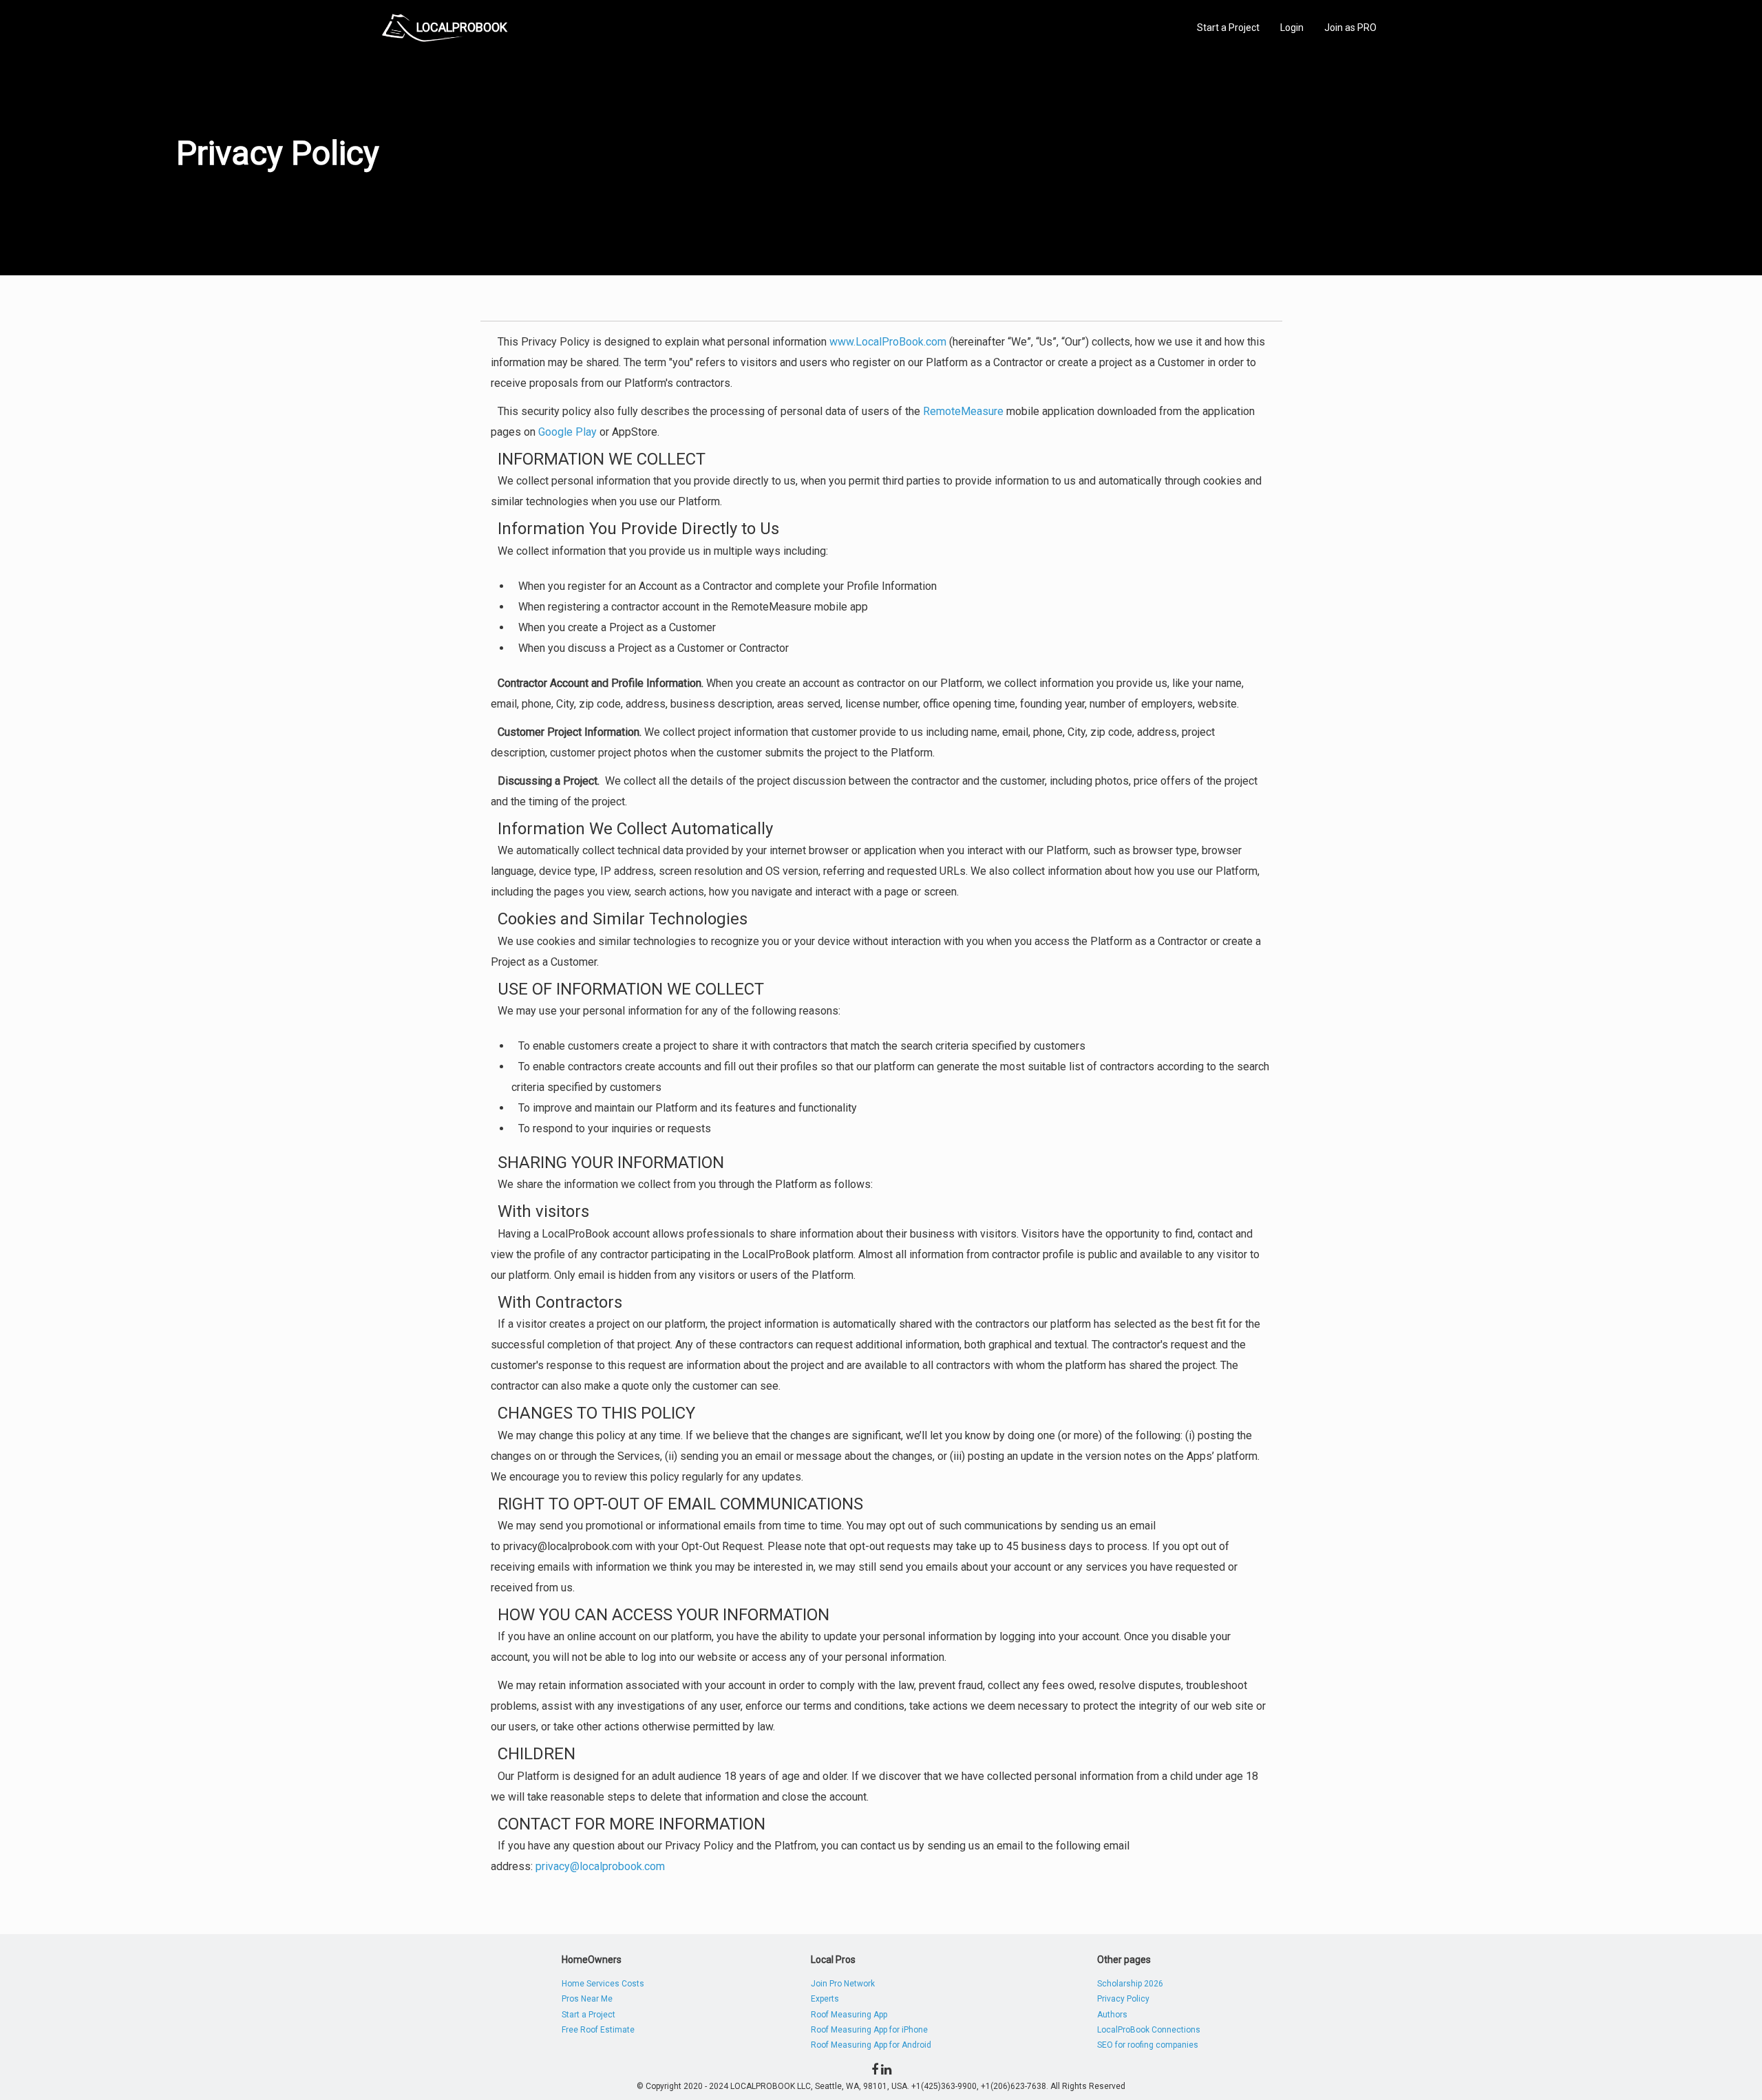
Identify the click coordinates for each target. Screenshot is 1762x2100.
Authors (1112, 2015)
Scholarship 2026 (1130, 1984)
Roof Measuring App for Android (871, 2045)
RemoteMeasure (963, 411)
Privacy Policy (1123, 1999)
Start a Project (1228, 28)
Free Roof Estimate (598, 2030)
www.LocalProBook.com (888, 342)
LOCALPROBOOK (462, 27)
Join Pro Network (843, 1984)
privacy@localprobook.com (600, 1866)
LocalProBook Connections (1149, 2030)
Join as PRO (1350, 28)
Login (1292, 28)
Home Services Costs (603, 1984)
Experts (825, 1999)
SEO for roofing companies (1148, 2045)
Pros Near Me (587, 1999)
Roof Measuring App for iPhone (869, 2030)
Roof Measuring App (849, 2015)
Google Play (567, 432)
